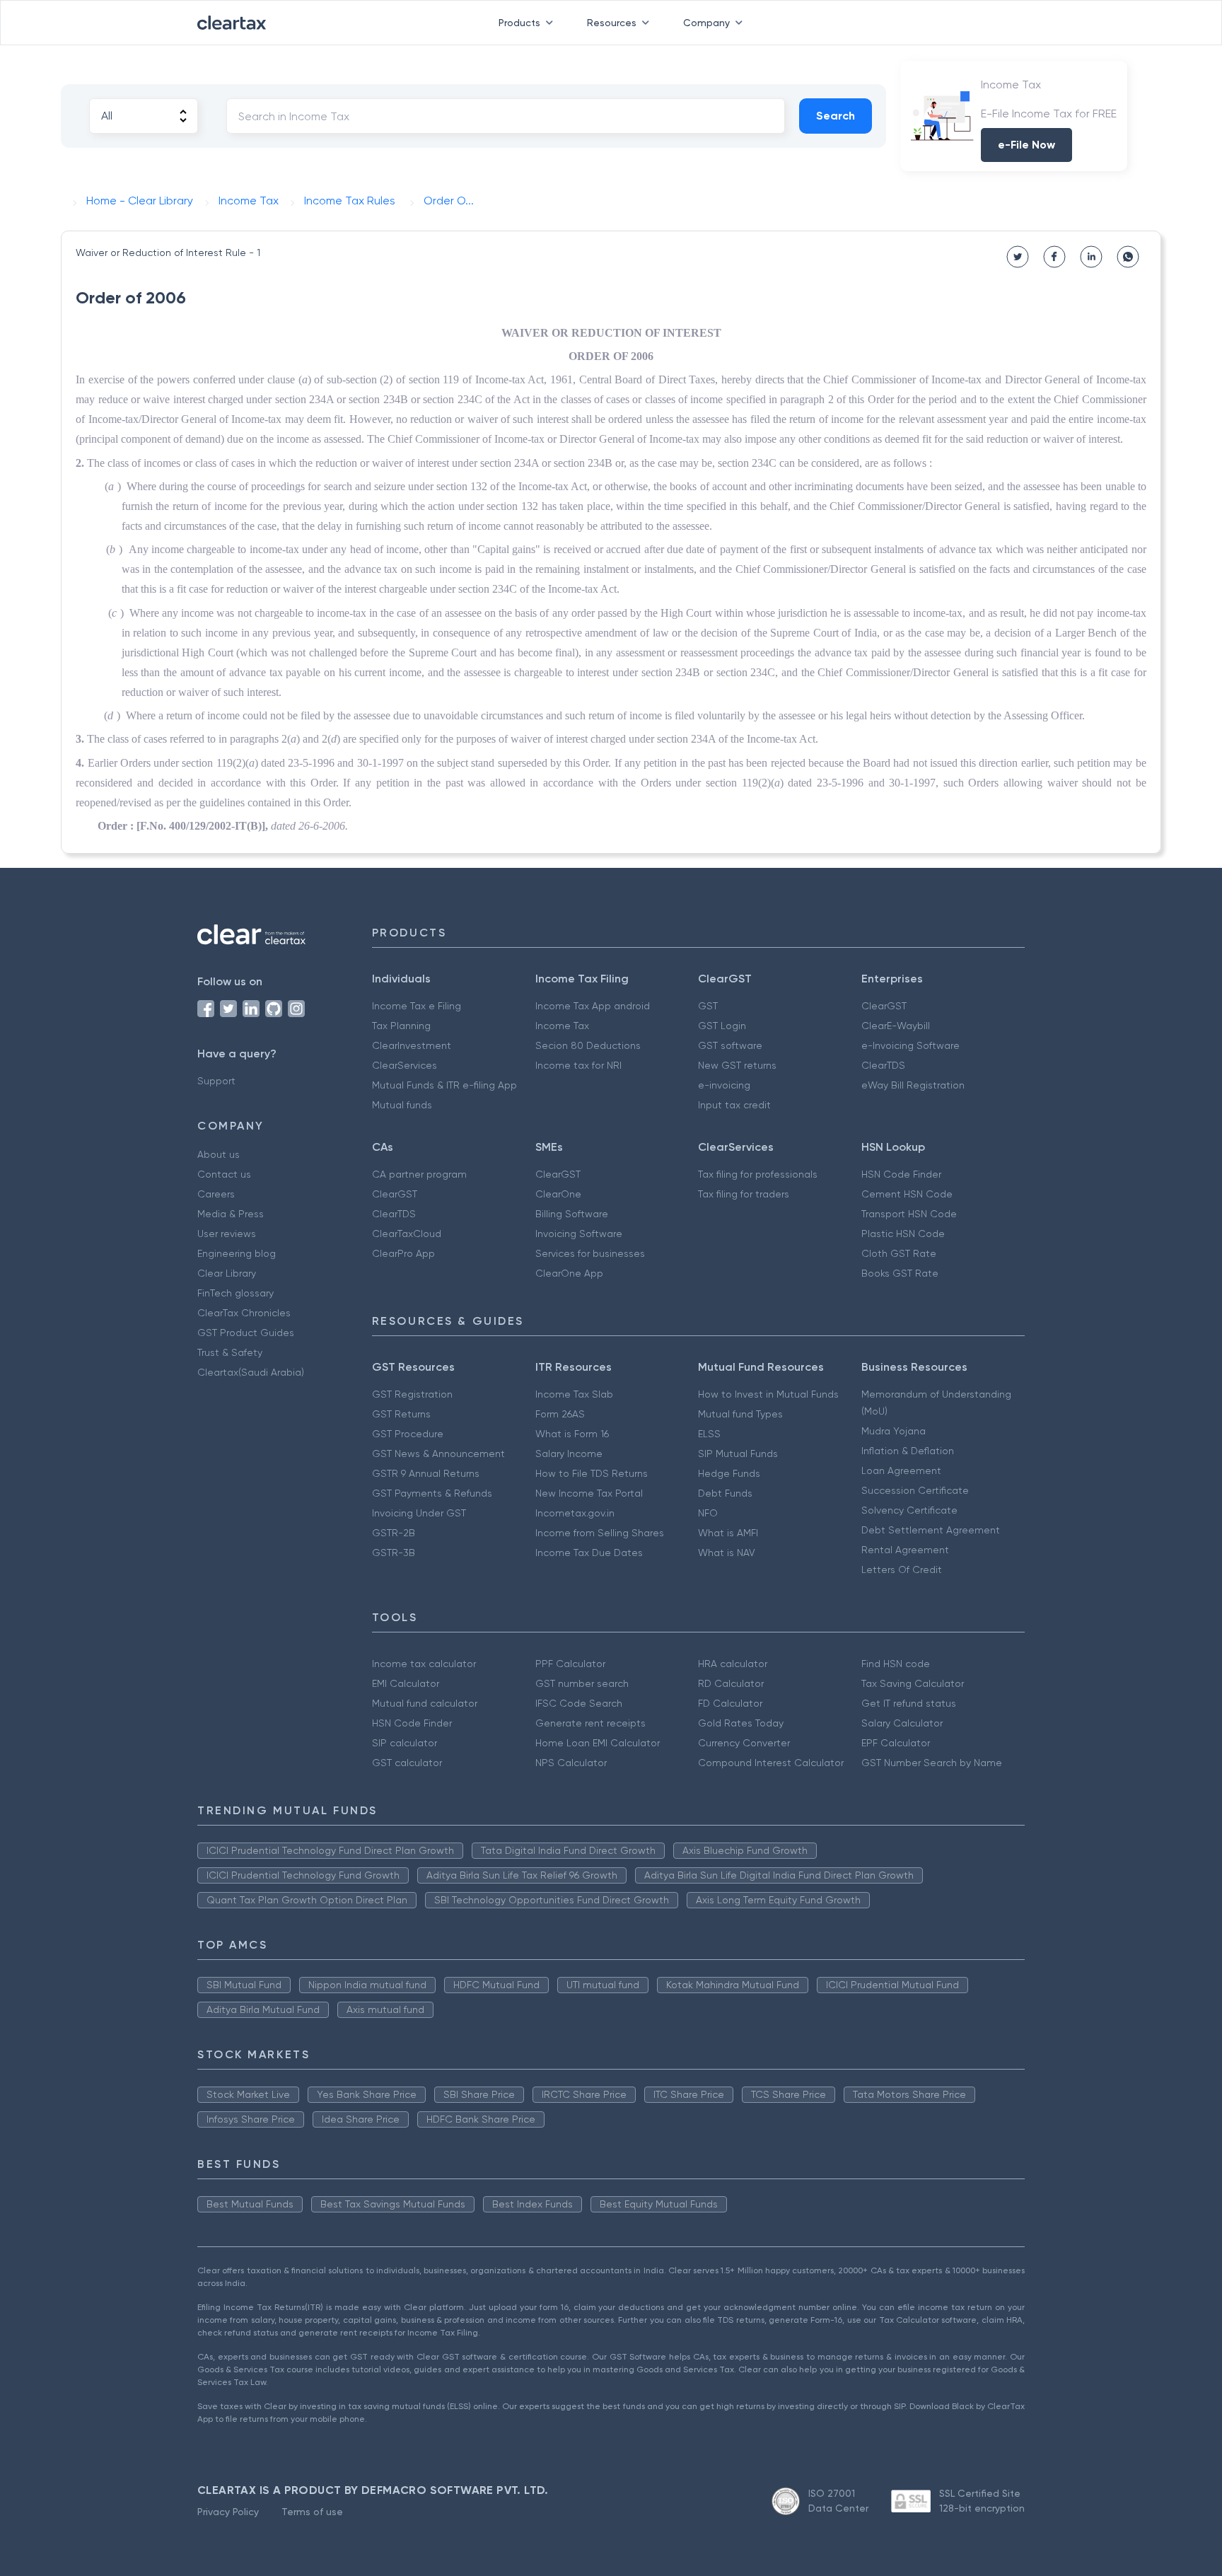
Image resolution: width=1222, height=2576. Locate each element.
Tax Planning (401, 1026)
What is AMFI (728, 1533)
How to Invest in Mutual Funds (768, 1394)
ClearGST (884, 1006)
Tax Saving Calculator (913, 1683)
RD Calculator (731, 1683)
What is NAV (727, 1553)
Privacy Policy (228, 2512)
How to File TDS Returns (592, 1473)
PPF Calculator (570, 1664)
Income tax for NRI (578, 1065)
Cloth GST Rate (899, 1253)
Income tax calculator (424, 1664)
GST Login (722, 1026)
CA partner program (419, 1174)
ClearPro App (403, 1253)
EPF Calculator (896, 1743)
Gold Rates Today (741, 1723)
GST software (730, 1045)
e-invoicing (724, 1085)
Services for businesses (590, 1253)
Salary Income (569, 1454)
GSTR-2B (394, 1533)
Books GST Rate (900, 1273)
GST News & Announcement (438, 1454)
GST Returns (401, 1414)
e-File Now (1026, 145)
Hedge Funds (729, 1473)
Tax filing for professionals (758, 1174)
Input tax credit (734, 1105)
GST (708, 1006)
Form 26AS (560, 1414)
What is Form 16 (572, 1434)
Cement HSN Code (907, 1194)
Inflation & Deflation (908, 1451)
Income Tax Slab (574, 1394)
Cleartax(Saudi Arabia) (251, 1372)
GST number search (582, 1683)
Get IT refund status (909, 1703)
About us (219, 1154)
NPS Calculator (571, 1763)
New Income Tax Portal (589, 1493)
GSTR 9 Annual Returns (426, 1473)
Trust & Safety (230, 1352)
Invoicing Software (579, 1234)
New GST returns (737, 1065)
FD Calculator (730, 1703)
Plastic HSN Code (903, 1234)
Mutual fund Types (740, 1414)
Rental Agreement (905, 1550)
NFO (708, 1513)
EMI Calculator (406, 1683)
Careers (216, 1194)
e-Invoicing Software (910, 1045)
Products (519, 23)
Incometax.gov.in (575, 1513)
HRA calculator (733, 1664)
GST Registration (412, 1394)
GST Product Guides (246, 1333)
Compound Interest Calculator (771, 1763)
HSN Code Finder (901, 1174)
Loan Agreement (901, 1470)
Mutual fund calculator (425, 1703)
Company (706, 23)
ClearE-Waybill (896, 1026)
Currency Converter (744, 1743)
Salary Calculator (902, 1723)
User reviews (227, 1234)
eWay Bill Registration (913, 1085)
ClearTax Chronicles (244, 1313)
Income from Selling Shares (600, 1533)
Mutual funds (402, 1105)
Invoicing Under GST (419, 1513)
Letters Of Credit (902, 1570)
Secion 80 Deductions (588, 1045)
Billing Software (572, 1214)
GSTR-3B (394, 1553)
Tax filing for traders (744, 1194)
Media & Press (231, 1214)
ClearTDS (883, 1065)
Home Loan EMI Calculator (598, 1743)
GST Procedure (408, 1434)
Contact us (224, 1174)
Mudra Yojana (894, 1431)
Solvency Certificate (909, 1510)
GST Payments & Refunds (432, 1493)
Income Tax (562, 1026)
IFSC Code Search (579, 1703)
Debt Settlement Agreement (931, 1530)
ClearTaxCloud (407, 1234)
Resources (612, 23)
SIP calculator (405, 1743)
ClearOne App (569, 1273)
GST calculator (407, 1763)
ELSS (709, 1434)
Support (216, 1081)
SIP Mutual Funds (738, 1454)
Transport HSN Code (909, 1214)
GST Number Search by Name (932, 1763)
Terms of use (312, 2512)
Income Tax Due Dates (589, 1553)
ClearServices (405, 1065)
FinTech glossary (235, 1293)
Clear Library (227, 1273)
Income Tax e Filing (417, 1006)
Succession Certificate (915, 1490)
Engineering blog (237, 1253)
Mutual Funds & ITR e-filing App (444, 1085)
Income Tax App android (593, 1006)
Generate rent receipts (590, 1723)
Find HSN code (896, 1664)
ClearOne (558, 1194)
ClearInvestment (412, 1045)
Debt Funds (725, 1493)
